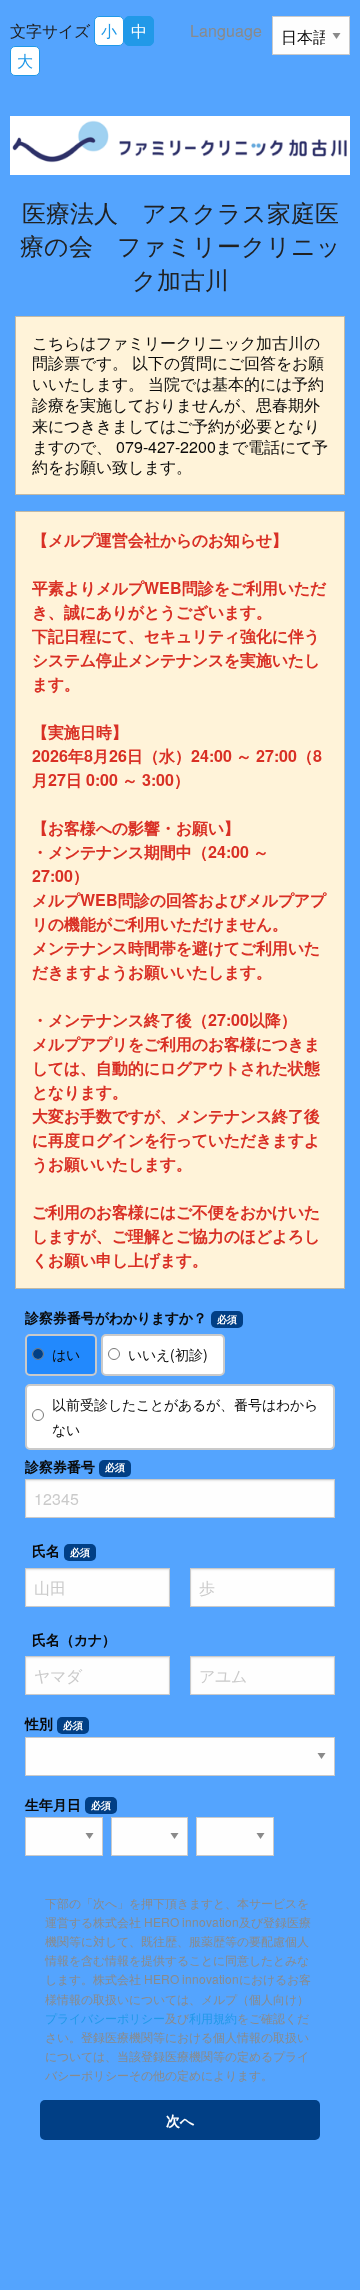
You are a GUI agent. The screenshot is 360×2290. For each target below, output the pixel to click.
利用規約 (213, 2017)
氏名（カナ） (74, 1639)
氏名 (61, 1550)
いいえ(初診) (168, 1354)
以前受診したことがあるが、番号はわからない (185, 1416)
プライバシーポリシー (105, 2017)
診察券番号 (75, 1466)
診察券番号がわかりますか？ (131, 1317)
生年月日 (68, 1804)
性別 (54, 1723)
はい (66, 1354)
